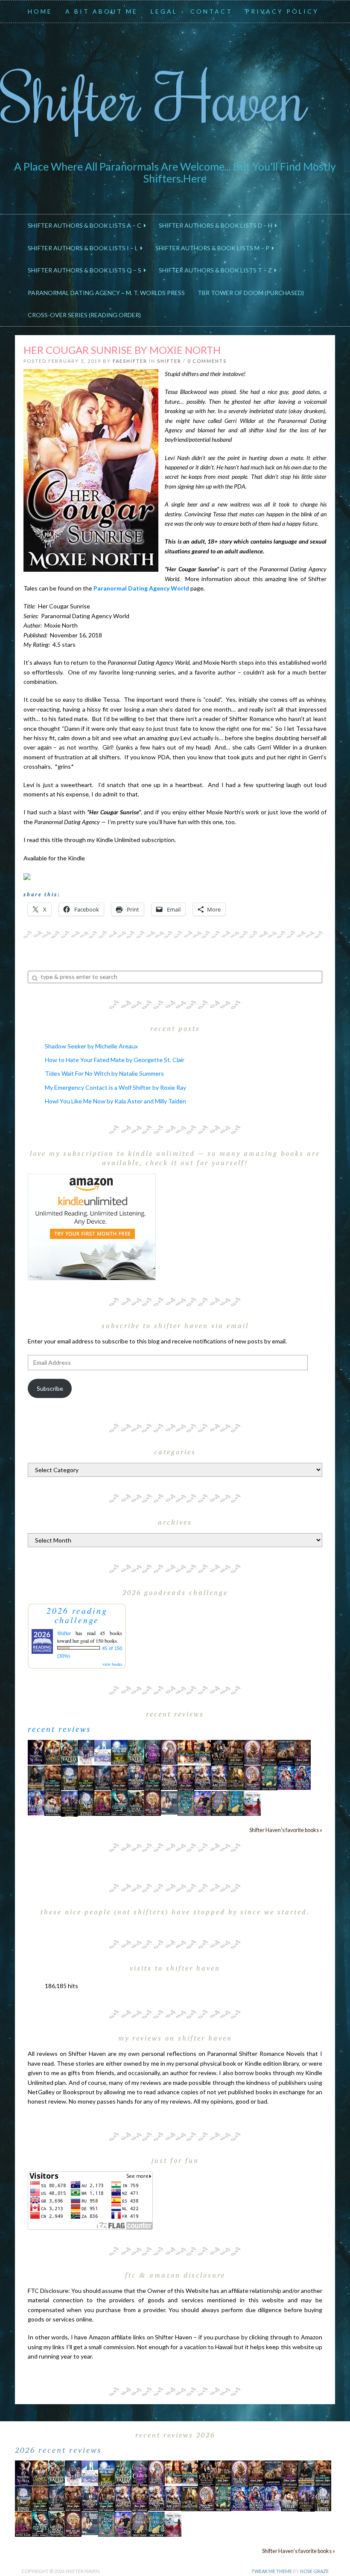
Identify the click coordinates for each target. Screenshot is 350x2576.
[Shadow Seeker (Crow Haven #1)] (252, 1802)
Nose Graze (314, 2571)
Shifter (169, 361)
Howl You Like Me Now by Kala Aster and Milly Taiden (115, 1101)
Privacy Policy (282, 11)
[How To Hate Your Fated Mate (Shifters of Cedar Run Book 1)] (203, 1802)
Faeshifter (130, 361)
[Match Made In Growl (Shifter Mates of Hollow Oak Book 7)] (252, 1777)
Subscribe (50, 1388)
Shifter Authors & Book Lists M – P (214, 248)
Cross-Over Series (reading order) (84, 315)
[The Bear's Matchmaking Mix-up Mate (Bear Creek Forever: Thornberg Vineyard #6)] (119, 1751)
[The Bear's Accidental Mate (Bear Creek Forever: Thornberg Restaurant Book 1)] (69, 1777)
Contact (211, 11)
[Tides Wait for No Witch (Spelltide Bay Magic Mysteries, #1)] (186, 1802)
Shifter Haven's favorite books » (286, 1830)
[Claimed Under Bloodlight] (103, 1777)
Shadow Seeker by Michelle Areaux (91, 1046)
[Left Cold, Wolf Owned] (136, 1802)
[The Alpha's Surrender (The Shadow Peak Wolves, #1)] (36, 1778)
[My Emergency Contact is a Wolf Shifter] (169, 1802)
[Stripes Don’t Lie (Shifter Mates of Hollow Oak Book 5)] (169, 1751)
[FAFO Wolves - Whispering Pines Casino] (219, 1752)
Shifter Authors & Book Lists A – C (86, 225)
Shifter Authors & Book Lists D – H (217, 225)
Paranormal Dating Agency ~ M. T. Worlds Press (106, 293)
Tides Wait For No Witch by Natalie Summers (104, 1073)
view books (112, 1664)
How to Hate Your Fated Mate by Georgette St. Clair (115, 1060)
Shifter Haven (153, 97)
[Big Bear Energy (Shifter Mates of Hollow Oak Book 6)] (252, 1751)
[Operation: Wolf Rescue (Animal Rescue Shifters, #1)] (186, 1751)
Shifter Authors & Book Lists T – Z (217, 270)
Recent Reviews (60, 1729)
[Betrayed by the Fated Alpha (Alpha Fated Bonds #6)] (36, 1802)
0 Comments (207, 361)
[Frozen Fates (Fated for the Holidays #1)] (53, 1802)
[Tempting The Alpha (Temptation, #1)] (36, 1751)
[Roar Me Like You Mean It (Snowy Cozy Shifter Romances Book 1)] (86, 1752)
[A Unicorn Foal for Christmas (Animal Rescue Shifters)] (203, 1751)
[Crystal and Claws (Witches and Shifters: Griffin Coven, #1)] (153, 1752)
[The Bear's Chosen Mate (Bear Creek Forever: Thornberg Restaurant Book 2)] (86, 1802)
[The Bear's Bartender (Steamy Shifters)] (103, 1802)
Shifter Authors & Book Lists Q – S (86, 270)
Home (40, 11)
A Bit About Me (102, 11)
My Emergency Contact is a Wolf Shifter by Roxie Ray (115, 1087)
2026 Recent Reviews (58, 2450)
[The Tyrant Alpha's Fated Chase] (53, 1751)
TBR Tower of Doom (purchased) (251, 293)
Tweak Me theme (272, 2571)
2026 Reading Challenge (77, 1615)
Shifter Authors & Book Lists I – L (84, 248)
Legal (164, 11)
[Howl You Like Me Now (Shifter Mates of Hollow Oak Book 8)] (153, 1802)
